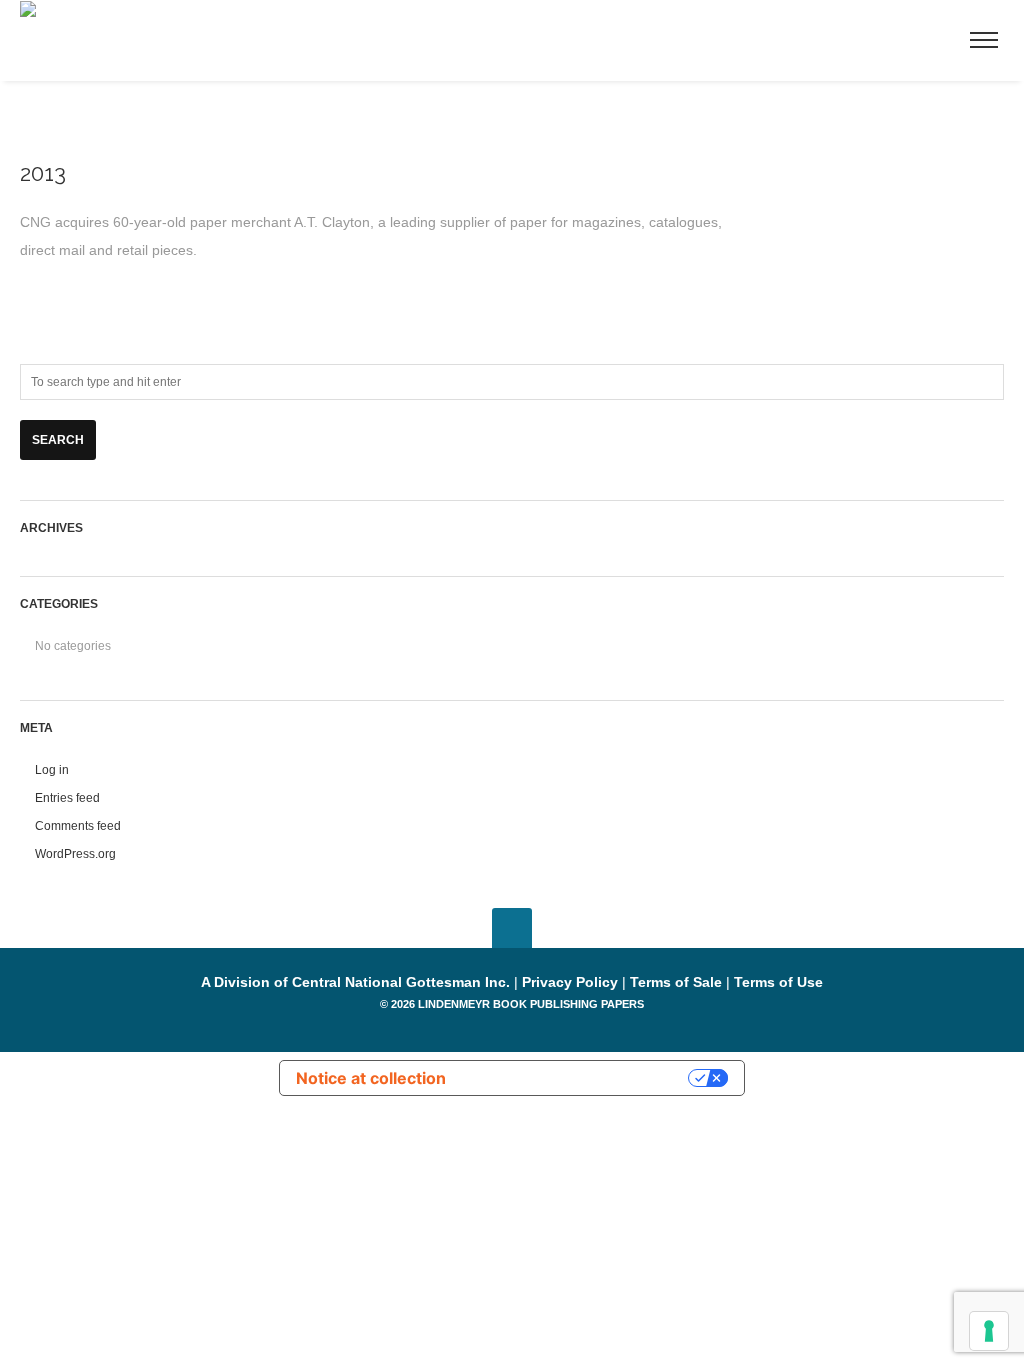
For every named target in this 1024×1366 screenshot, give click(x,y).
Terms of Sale (676, 982)
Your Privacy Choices (577, 1078)
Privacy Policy (570, 982)
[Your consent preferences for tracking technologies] (989, 1331)
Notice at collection (371, 1078)
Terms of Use (778, 982)
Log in (52, 770)
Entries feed (67, 798)
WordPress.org (75, 854)
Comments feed (78, 826)
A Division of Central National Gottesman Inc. (357, 982)
